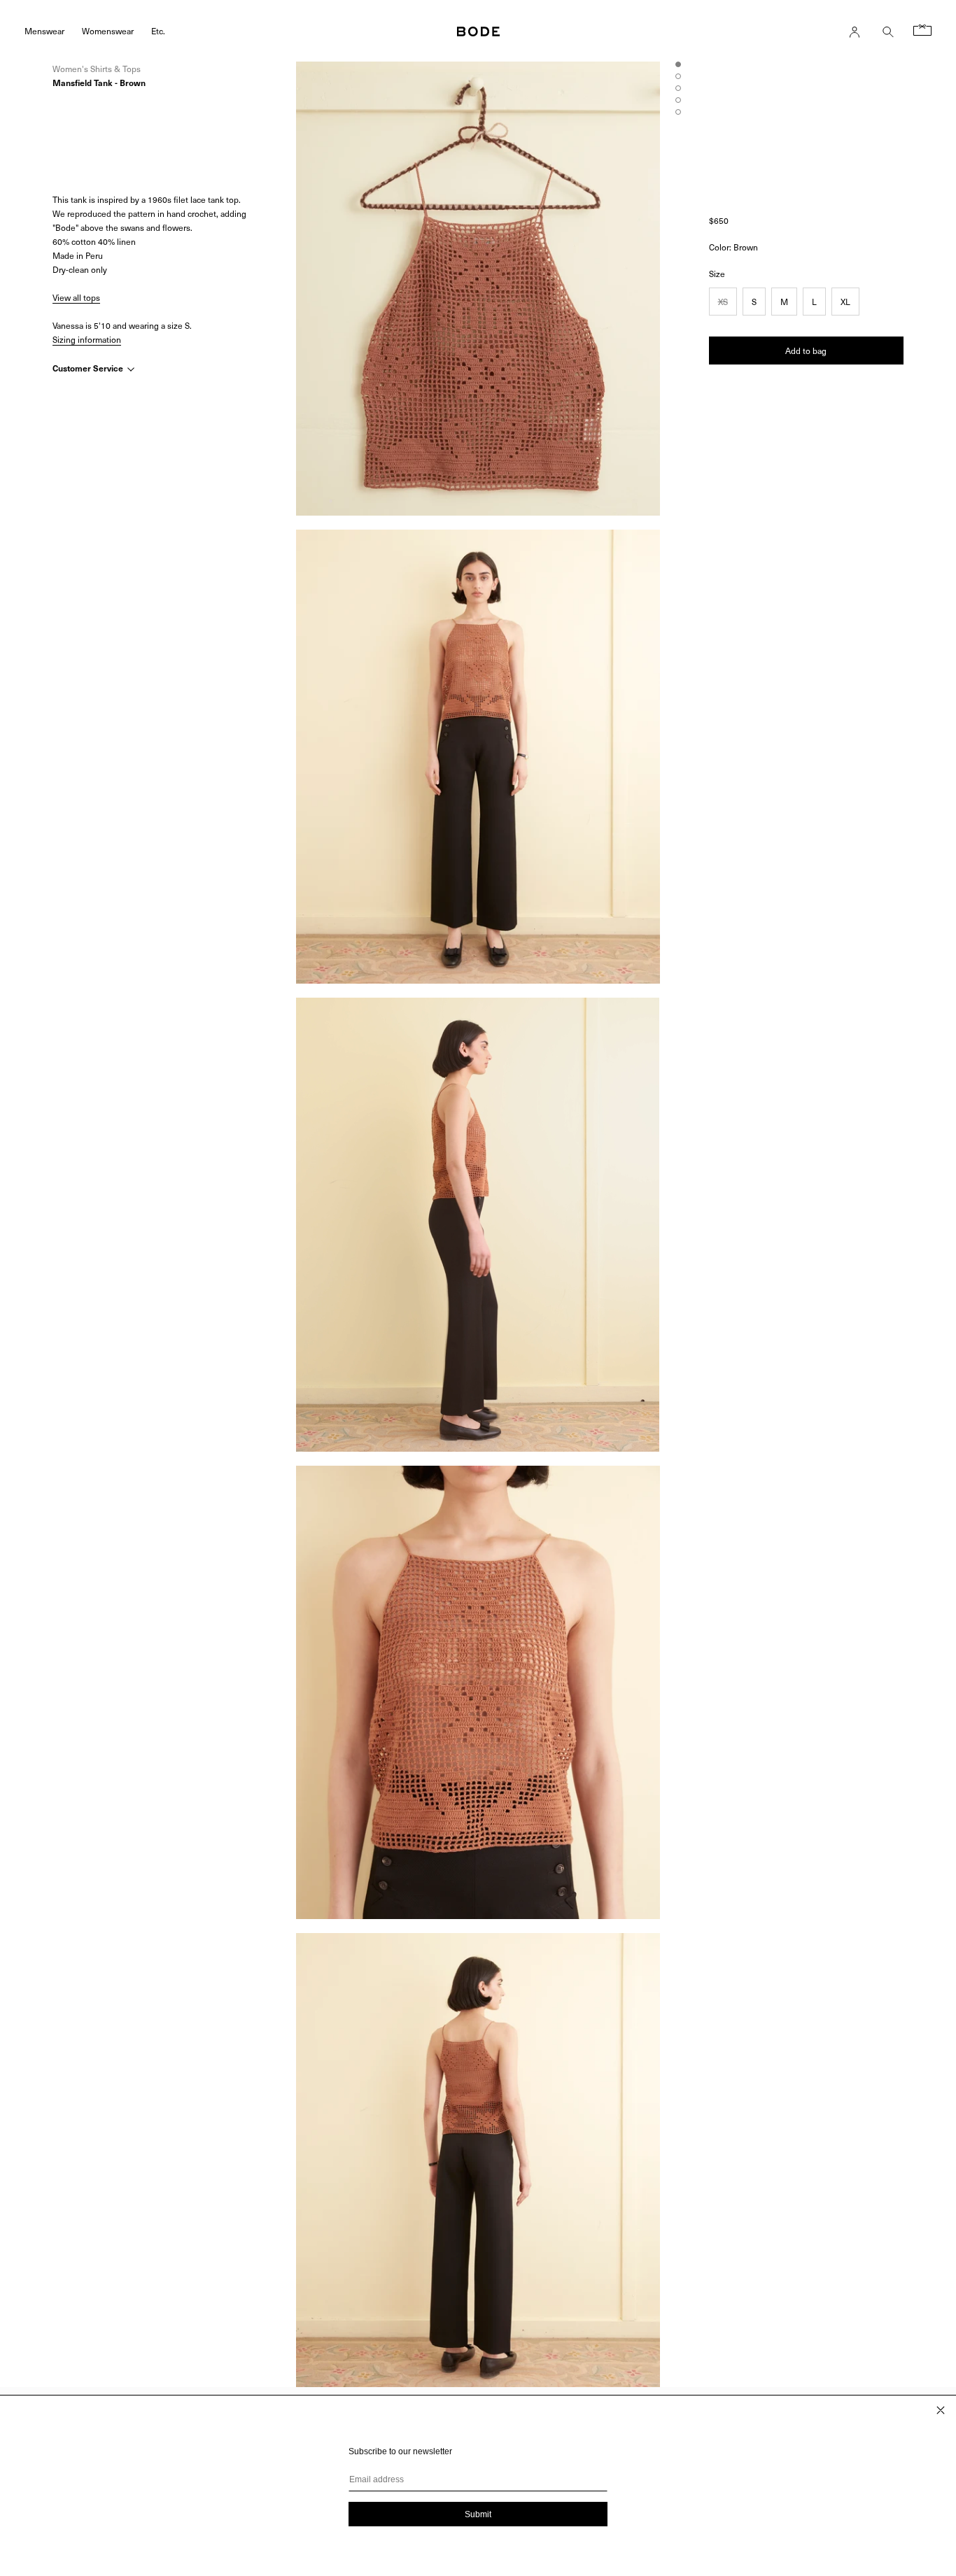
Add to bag (806, 350)
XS (723, 301)
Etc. (158, 30)
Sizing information (87, 339)
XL (845, 301)
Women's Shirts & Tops (97, 69)
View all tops (76, 297)
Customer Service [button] (89, 368)
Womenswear (108, 30)
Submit (478, 2514)
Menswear (44, 30)
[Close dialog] (941, 2410)
